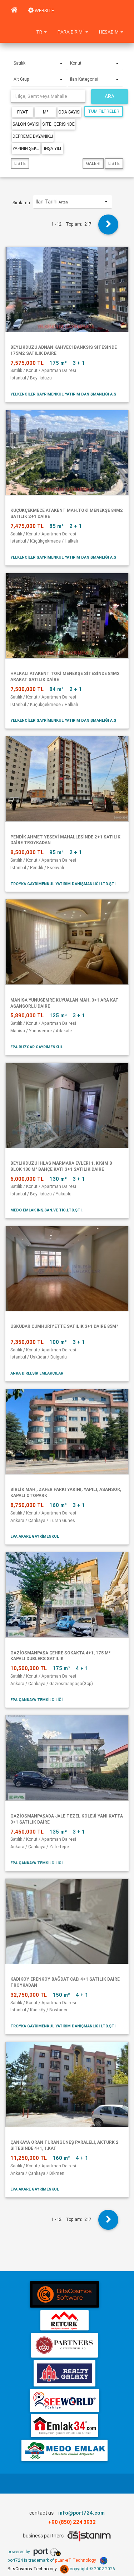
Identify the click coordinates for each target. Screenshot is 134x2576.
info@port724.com (81, 2513)
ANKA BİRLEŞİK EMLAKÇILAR (37, 1373)
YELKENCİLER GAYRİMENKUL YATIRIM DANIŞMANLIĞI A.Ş (63, 394)
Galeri (93, 163)
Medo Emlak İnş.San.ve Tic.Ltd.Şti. (46, 1210)
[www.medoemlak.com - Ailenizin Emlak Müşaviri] (64, 2450)
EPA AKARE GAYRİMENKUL (35, 1536)
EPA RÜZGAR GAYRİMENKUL (37, 1047)
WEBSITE (44, 11)
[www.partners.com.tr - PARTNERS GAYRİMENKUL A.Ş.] (64, 2345)
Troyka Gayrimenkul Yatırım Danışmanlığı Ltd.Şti (63, 884)
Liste (20, 163)
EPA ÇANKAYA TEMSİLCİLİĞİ (36, 1700)
